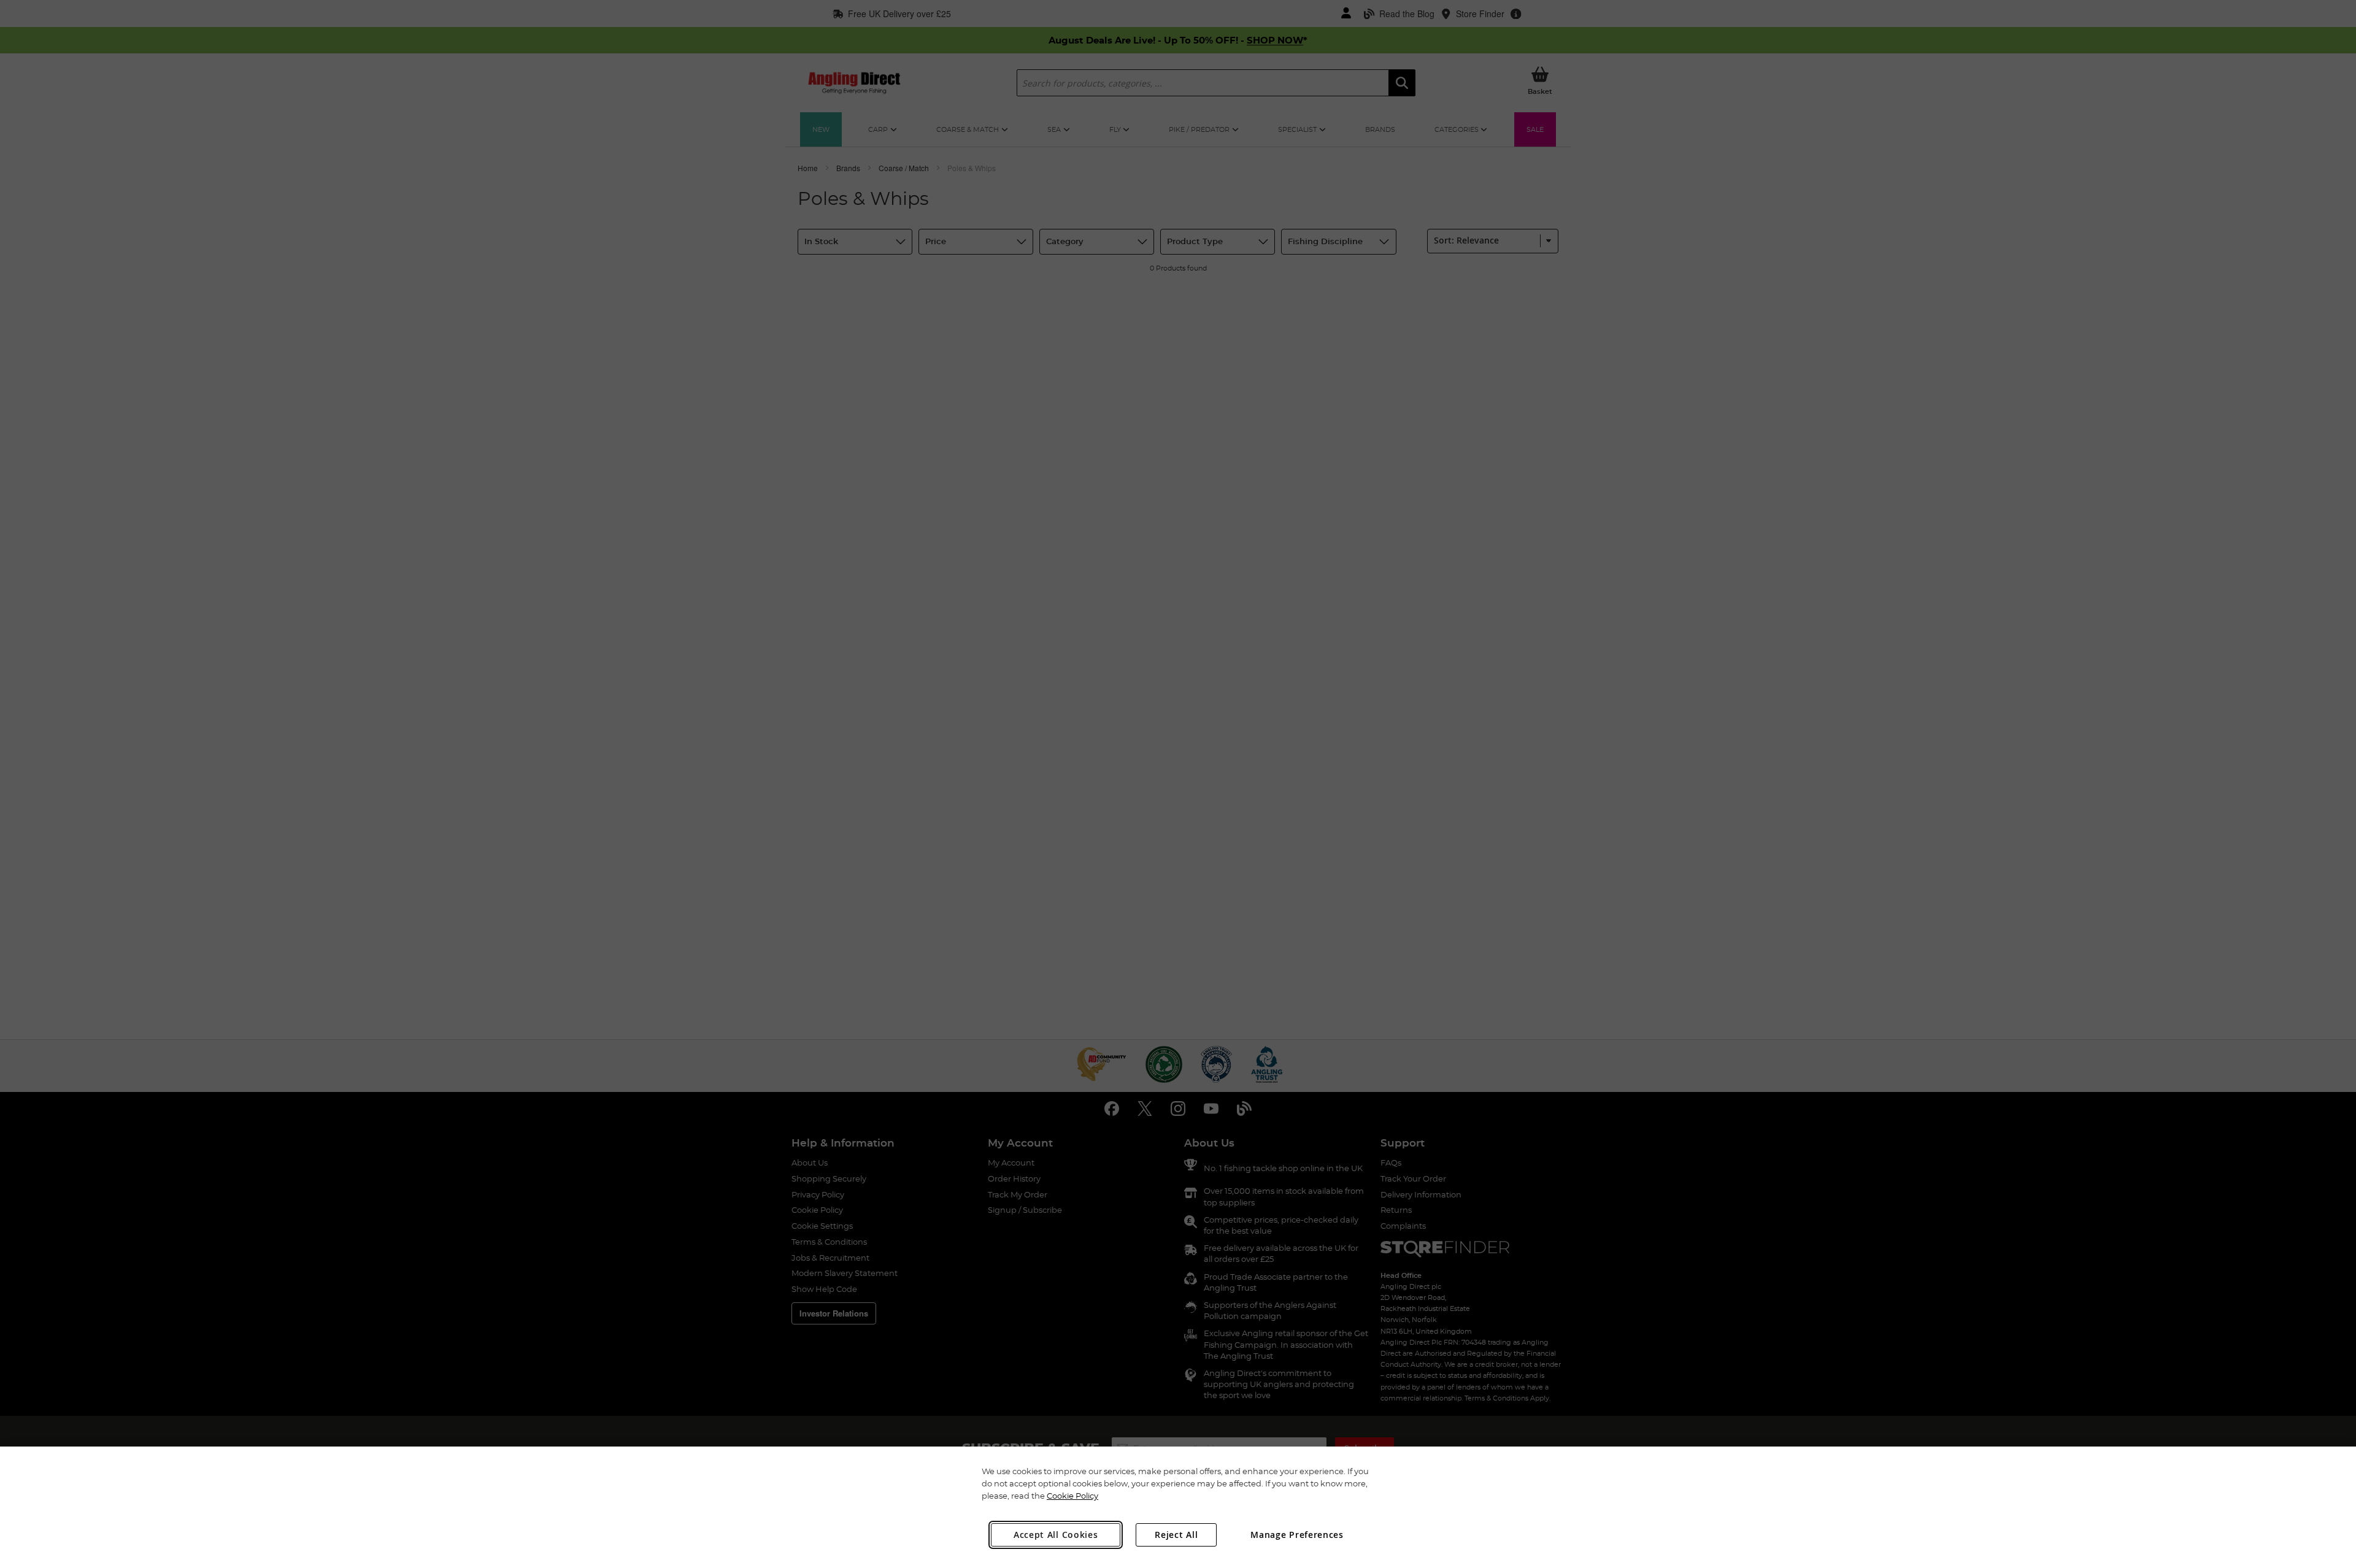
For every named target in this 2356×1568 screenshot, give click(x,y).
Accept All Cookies (1056, 1535)
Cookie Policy (1072, 1496)
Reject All (1176, 1535)
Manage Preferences (1297, 1535)
